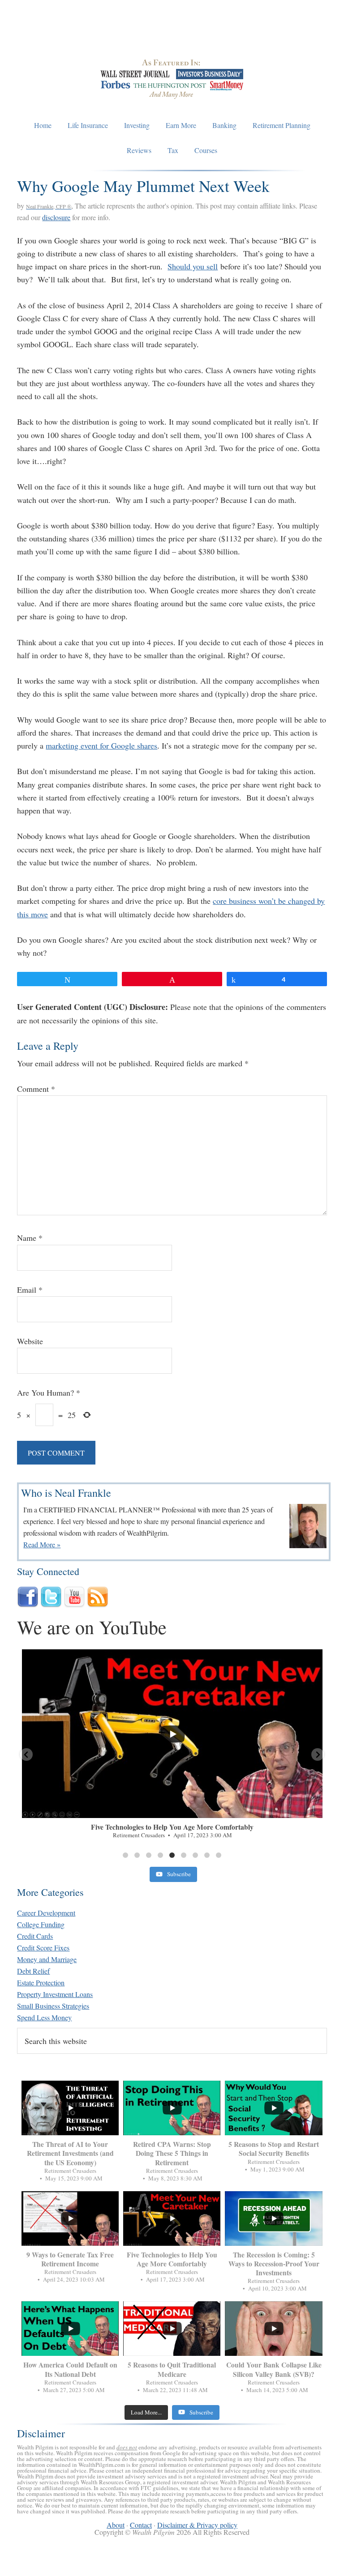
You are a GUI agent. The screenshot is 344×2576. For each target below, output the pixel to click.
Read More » (42, 1544)
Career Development (46, 1913)
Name (30, 1238)
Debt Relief (33, 1971)
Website (30, 1341)
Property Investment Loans (55, 1994)
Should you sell (193, 266)
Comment (36, 1089)
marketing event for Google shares (101, 745)
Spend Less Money (44, 2017)
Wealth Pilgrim (172, 36)
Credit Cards (35, 1936)
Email (30, 1290)
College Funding (41, 1924)
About (116, 2525)
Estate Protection (41, 1982)
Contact (141, 2525)
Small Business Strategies (53, 2006)
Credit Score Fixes (43, 1948)
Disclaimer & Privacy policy (197, 2525)
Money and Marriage (47, 1959)
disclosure (56, 217)
